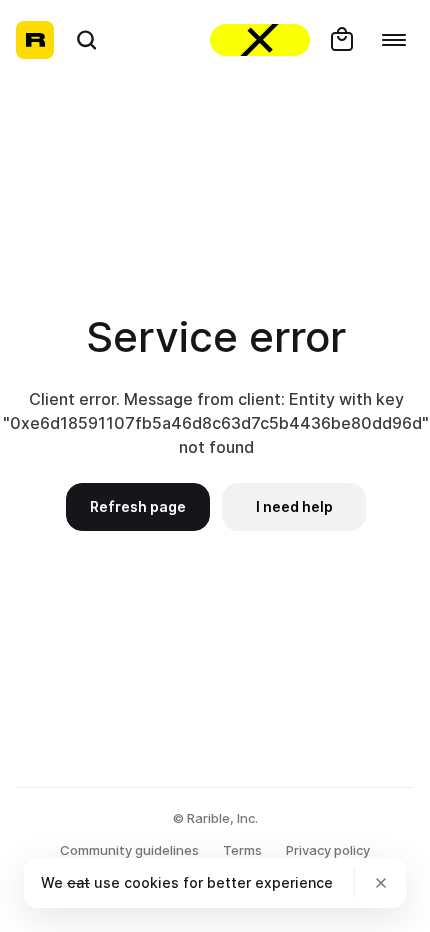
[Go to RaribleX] (260, 40)
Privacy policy (328, 850)
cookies (151, 882)
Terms (242, 850)
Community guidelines (129, 850)
